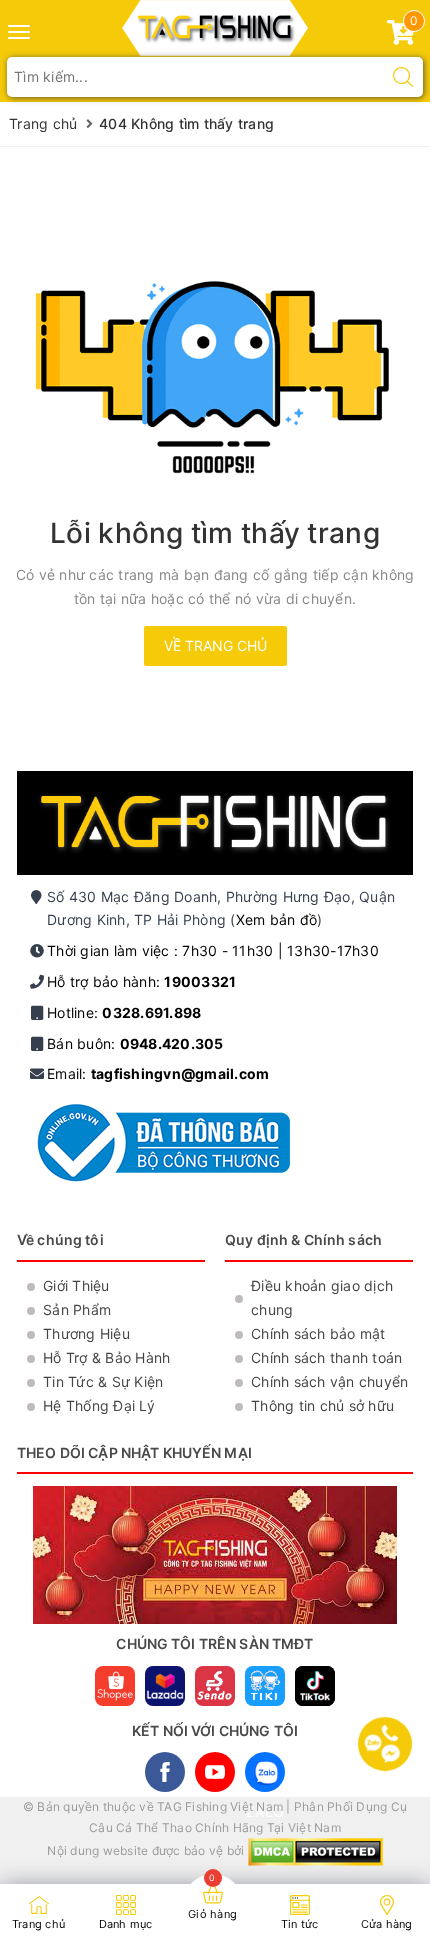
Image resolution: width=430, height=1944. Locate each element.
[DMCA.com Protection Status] (315, 1851)
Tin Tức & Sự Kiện (103, 1381)
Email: (158, 1073)
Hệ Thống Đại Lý (99, 1405)
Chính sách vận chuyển (329, 1381)
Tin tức (300, 1924)
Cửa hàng (387, 1924)
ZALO (265, 1772)
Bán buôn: (135, 1043)
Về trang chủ (215, 645)
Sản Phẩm (77, 1309)
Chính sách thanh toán (326, 1357)
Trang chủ (38, 1924)
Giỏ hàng (212, 1914)
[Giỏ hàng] (401, 36)
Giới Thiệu (76, 1285)
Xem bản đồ (277, 919)
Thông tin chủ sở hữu (322, 1405)
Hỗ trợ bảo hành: (141, 981)
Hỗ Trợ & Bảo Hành (106, 1357)
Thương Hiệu (86, 1333)
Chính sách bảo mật (318, 1333)
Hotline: (124, 1012)
